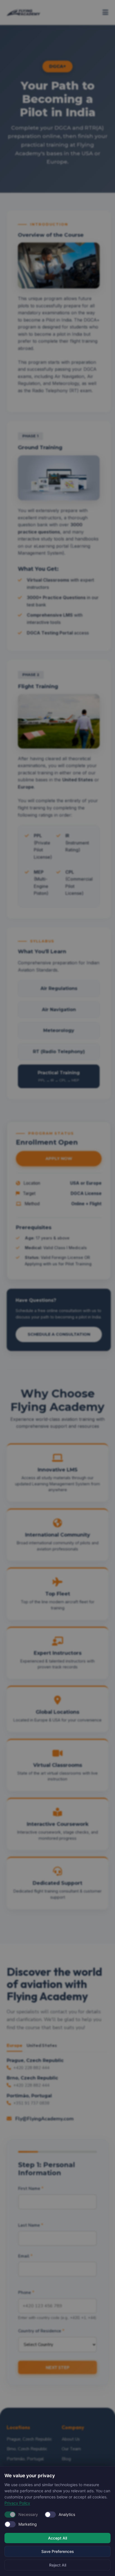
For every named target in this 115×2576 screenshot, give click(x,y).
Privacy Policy (17, 2503)
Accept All (57, 2538)
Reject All (58, 2565)
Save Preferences (58, 2551)
